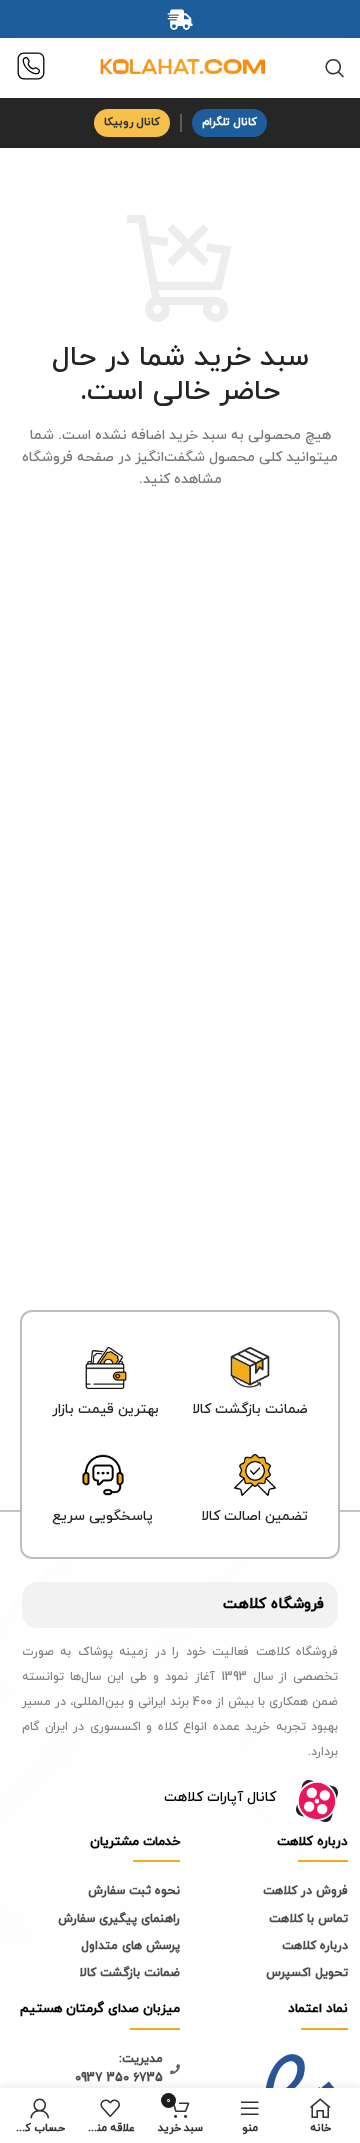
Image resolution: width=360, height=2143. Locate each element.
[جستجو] (335, 68)
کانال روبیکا (132, 122)
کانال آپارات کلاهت (220, 1797)
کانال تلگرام (229, 122)
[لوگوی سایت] (180, 66)
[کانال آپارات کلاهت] (317, 1801)
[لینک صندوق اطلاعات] (31, 68)
